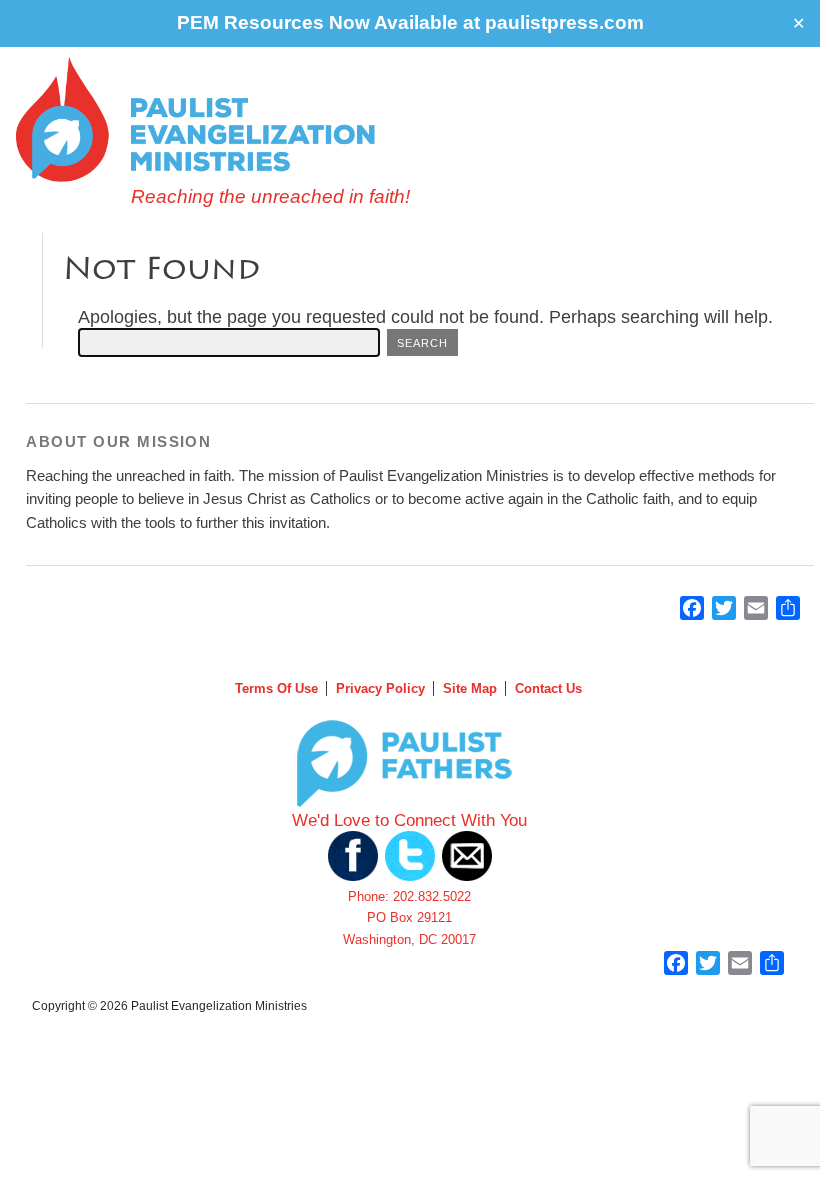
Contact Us (548, 688)
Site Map (470, 688)
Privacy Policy (380, 688)
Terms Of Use (276, 688)
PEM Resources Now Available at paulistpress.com (410, 22)
